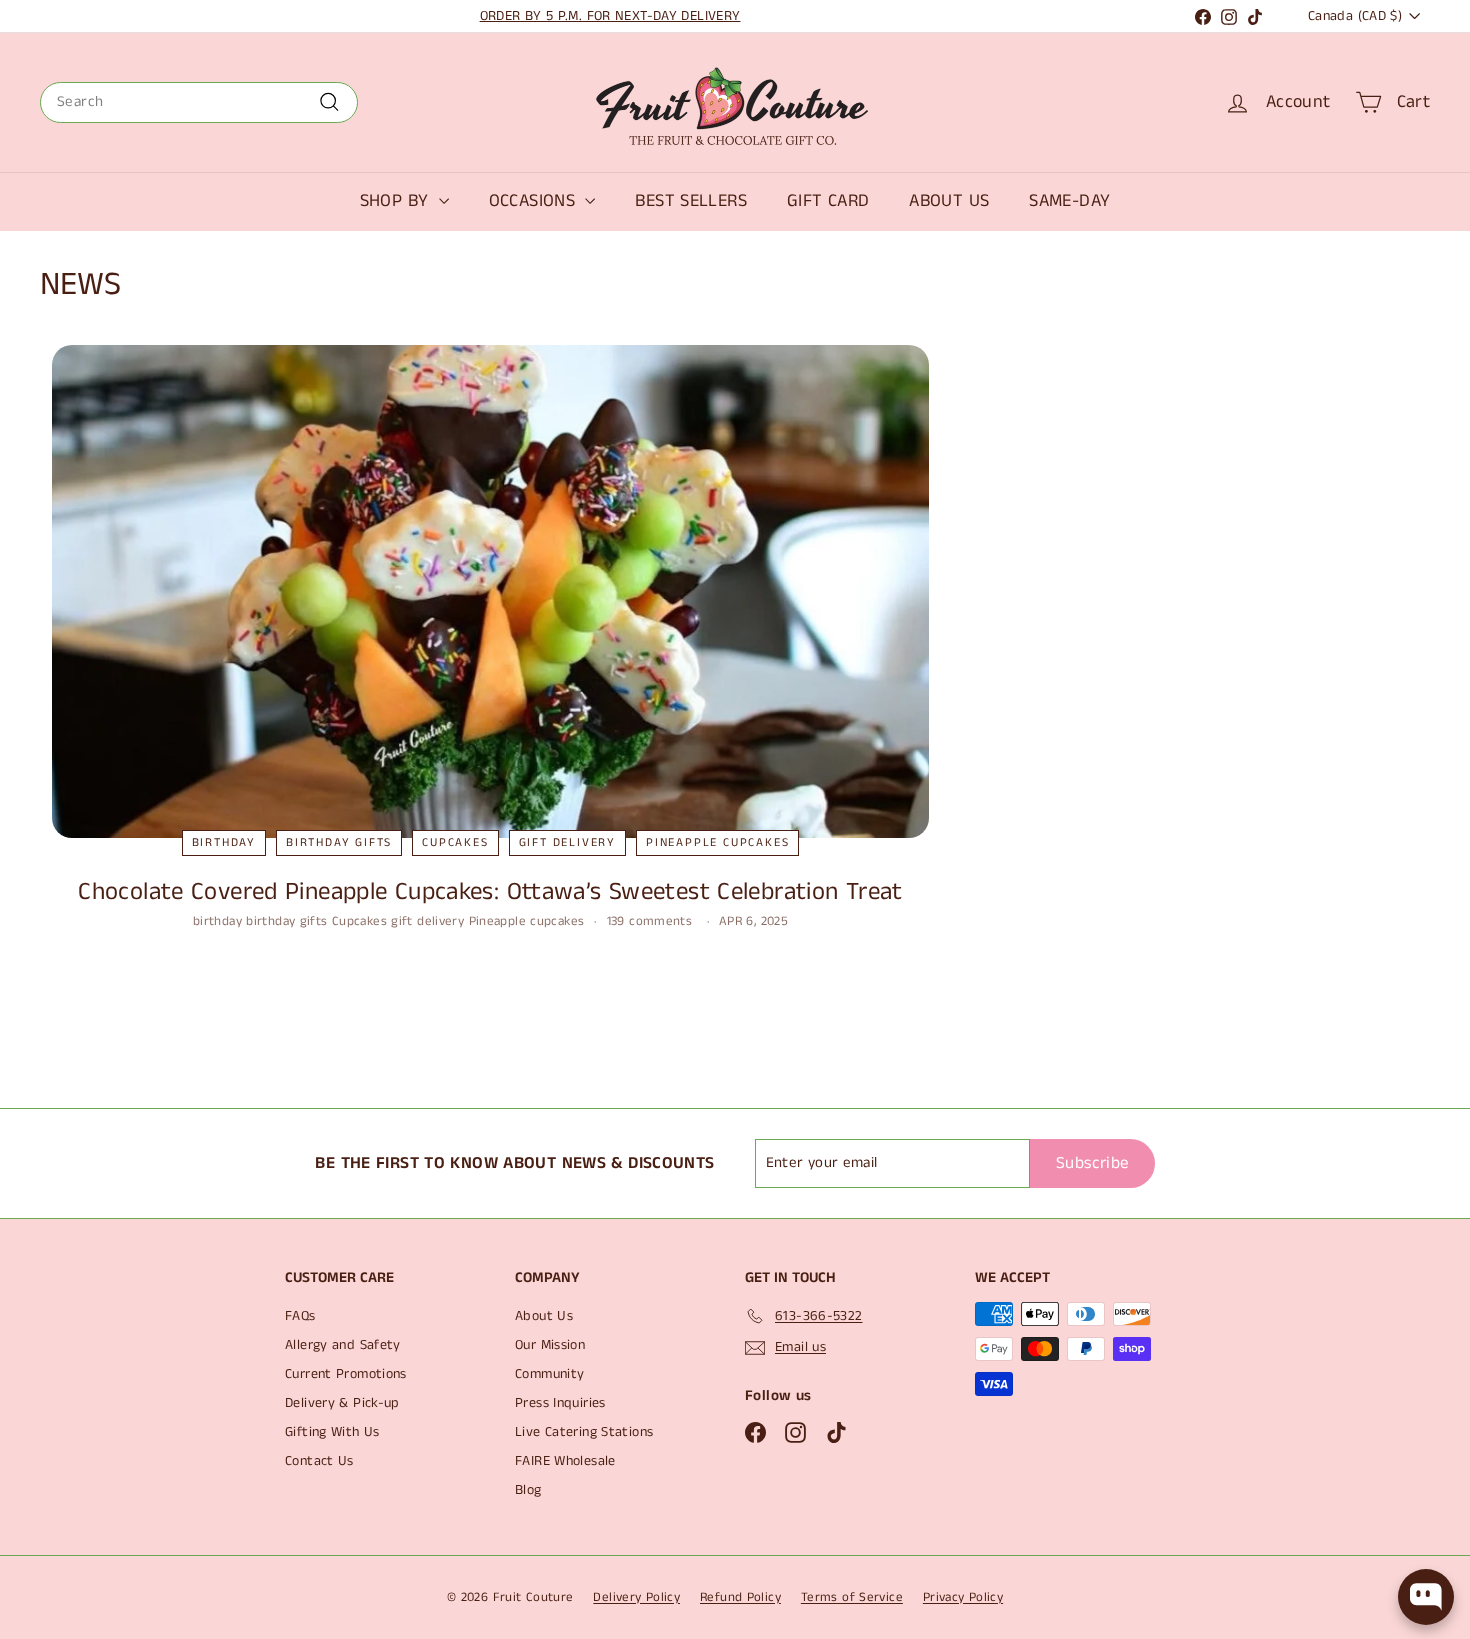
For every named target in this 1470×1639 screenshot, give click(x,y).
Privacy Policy (963, 1597)
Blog (528, 1490)
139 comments (652, 921)
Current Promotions (346, 1374)
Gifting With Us (332, 1432)
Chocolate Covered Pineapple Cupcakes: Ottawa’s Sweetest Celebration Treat (490, 892)
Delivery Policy (636, 1597)
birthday (224, 842)
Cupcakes (455, 842)
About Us (544, 1316)
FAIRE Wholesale (565, 1461)
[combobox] (199, 102)
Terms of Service (852, 1597)
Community (549, 1374)
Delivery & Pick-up (342, 1403)
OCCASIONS (535, 201)
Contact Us (319, 1461)
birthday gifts (339, 842)
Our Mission (550, 1345)
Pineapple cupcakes (717, 842)
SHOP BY (397, 201)
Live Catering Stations (584, 1432)
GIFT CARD (828, 201)
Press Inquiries (560, 1403)
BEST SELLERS (691, 201)
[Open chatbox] (1426, 1597)
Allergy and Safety (343, 1345)
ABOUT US (949, 201)
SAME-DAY (1069, 201)
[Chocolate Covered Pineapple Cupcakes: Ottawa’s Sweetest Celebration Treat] (490, 591)
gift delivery (567, 842)
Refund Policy (740, 1597)
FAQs (300, 1316)
